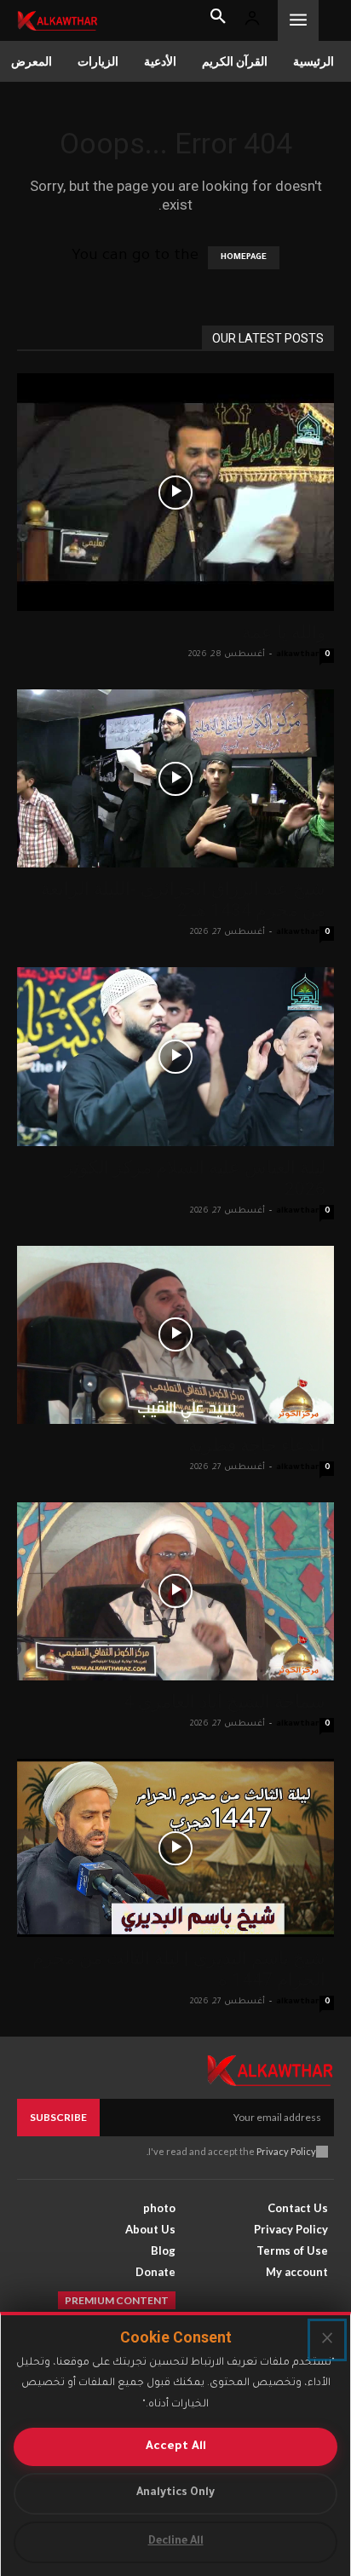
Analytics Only (175, 2493)
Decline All (176, 2542)
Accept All (176, 2447)
